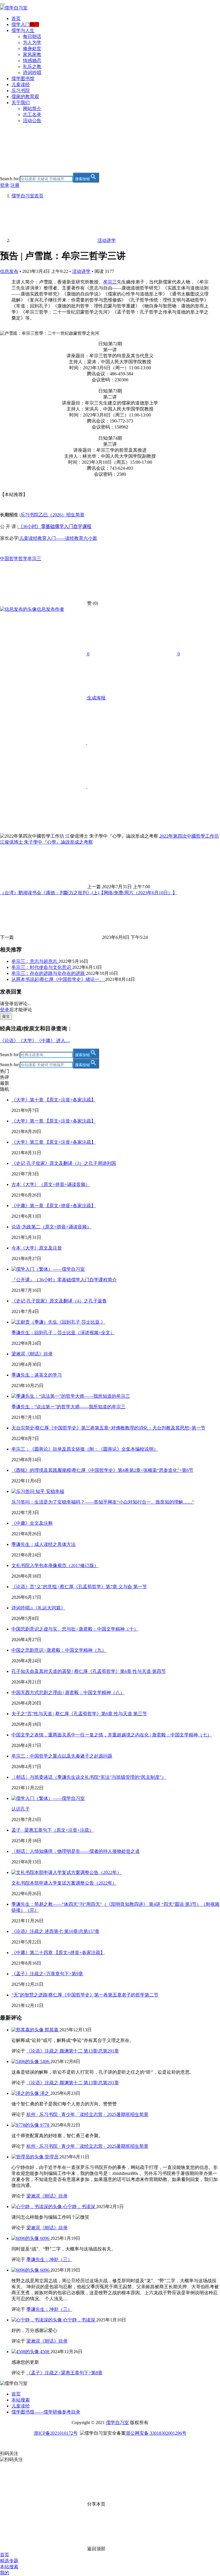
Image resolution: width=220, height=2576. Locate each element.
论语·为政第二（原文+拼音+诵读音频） (51, 1227)
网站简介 (32, 109)
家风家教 (32, 54)
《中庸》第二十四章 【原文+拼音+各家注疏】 (58, 1953)
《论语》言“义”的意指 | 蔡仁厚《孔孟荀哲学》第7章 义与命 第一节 (79, 1587)
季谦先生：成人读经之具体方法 (44, 1544)
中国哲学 (9, 559)
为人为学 (32, 42)
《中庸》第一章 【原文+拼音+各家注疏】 (54, 1206)
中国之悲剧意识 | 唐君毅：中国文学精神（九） (59, 1650)
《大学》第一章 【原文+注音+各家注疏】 (54, 1121)
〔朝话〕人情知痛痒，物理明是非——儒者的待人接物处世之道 (76, 1851)
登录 (5, 185)
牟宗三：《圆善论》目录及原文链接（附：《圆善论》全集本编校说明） (85, 1449)
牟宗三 (110, 282)
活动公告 (32, 121)
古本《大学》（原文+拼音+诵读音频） (51, 1184)
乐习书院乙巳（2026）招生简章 (52, 515)
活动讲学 (81, 271)
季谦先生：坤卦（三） (49, 2259)
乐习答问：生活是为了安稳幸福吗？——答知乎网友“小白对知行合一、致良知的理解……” (103, 1502)
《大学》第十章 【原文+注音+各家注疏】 (54, 1100)
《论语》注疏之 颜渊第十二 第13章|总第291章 (73, 2051)
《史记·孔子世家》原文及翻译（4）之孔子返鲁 (59, 1301)
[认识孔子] (48, 1798)
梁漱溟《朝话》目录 (32, 1354)
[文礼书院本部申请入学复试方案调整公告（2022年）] (66, 1872)
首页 (16, 18)
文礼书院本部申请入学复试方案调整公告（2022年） (64, 1883)
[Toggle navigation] (2, 4)
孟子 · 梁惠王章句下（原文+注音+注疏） (53, 1830)
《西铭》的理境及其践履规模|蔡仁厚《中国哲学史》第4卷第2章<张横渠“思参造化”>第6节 (102, 1470)
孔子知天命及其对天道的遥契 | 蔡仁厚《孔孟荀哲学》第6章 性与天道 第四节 (89, 1671)
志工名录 (32, 115)
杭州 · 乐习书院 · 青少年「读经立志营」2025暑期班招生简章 (87, 2114)
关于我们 (21, 103)
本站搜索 (21, 2400)
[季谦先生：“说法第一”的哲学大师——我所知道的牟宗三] (71, 1396)
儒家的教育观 (25, 97)
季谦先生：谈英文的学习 (37, 1375)
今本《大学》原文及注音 (37, 1248)
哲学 (23, 559)
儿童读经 (21, 85)
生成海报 (96, 698)
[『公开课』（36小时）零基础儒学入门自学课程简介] (48, 1269)
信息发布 (9, 271)
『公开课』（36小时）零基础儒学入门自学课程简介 (64, 1280)
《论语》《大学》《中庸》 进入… (35, 1041)
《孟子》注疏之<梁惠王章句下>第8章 (64, 2373)
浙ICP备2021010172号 (56, 2433)
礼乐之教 (32, 67)
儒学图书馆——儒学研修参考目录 (46, 2412)
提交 (6, 1016)
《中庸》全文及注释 (32, 1523)
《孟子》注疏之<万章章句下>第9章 (47, 1974)
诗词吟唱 (32, 73)
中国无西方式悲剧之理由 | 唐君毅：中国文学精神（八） (68, 1692)
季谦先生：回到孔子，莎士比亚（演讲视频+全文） (63, 1333)
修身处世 (32, 48)
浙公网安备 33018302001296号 (156, 2433)
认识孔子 (21, 1809)
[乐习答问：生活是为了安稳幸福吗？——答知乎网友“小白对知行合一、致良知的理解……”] (38, 1491)
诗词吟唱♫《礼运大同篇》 (38, 1608)
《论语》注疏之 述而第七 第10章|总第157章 (55, 1931)
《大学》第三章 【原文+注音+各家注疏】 (54, 1142)
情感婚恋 (32, 61)
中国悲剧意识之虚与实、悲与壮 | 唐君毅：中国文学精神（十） (75, 1629)
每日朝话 (32, 36)
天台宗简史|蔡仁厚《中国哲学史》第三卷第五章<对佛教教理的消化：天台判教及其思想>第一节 (108, 1428)
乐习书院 (21, 91)
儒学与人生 (23, 30)
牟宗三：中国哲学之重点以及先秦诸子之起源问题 (62, 1756)
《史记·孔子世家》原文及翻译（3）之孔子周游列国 (64, 1163)
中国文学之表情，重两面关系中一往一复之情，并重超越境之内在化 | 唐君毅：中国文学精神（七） (112, 1735)
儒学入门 (21, 24)
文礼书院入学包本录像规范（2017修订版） (55, 1565)
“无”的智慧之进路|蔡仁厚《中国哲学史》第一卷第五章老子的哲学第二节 (85, 1995)
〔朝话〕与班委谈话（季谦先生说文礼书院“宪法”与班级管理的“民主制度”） (89, 1777)
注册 (15, 185)
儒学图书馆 (23, 79)
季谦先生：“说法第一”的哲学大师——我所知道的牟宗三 (68, 1407)
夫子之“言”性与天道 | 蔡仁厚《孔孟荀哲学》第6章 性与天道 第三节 (79, 1714)
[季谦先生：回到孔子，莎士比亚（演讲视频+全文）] (58, 1322)
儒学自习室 (117, 2423)
